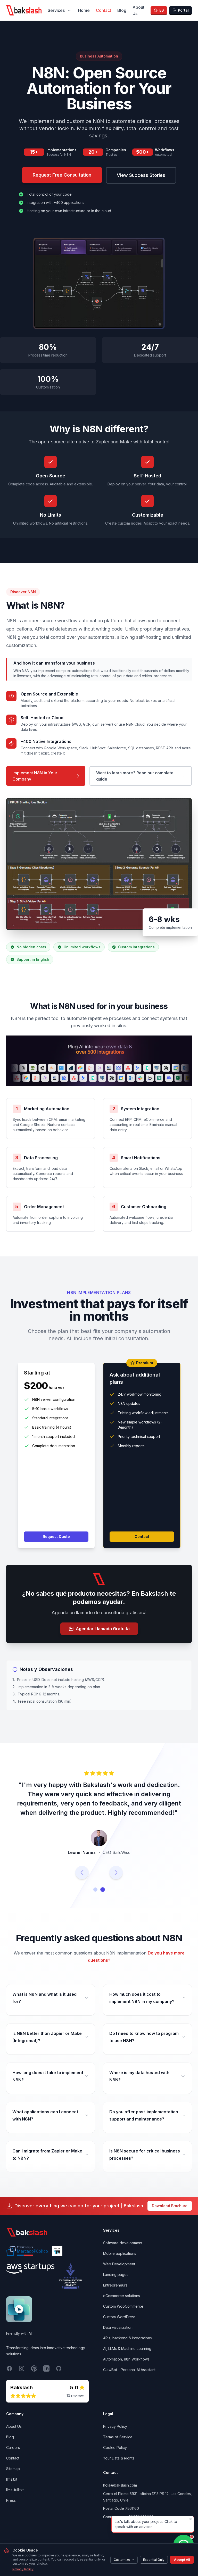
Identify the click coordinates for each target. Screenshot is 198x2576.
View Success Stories (141, 175)
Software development (123, 2252)
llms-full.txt (15, 2499)
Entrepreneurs (115, 2294)
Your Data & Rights (119, 2467)
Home (84, 10)
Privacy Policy (23, 2569)
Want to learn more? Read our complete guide (135, 776)
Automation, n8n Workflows (126, 2368)
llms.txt (12, 2488)
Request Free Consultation (62, 175)
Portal (183, 10)
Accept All (182, 2560)
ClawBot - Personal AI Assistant (129, 2379)
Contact (104, 10)
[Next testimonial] (116, 1882)
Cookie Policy (115, 2457)
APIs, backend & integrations (127, 2347)
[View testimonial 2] (103, 1899)
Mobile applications (120, 2263)
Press (11, 2510)
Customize (122, 2560)
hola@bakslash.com (120, 2494)
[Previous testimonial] (82, 1882)
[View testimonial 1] (95, 1899)
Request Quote (56, 1537)
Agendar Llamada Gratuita (103, 1629)
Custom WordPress (119, 2326)
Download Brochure (170, 2215)
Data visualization (118, 2337)
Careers (13, 2457)
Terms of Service (118, 2446)
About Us (138, 10)
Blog (122, 10)
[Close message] (191, 2519)
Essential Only (154, 2560)
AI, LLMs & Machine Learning (127, 2358)
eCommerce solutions (122, 2305)
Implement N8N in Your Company (35, 776)
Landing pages (116, 2284)
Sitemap (13, 2478)
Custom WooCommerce (123, 2316)
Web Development (119, 2273)
